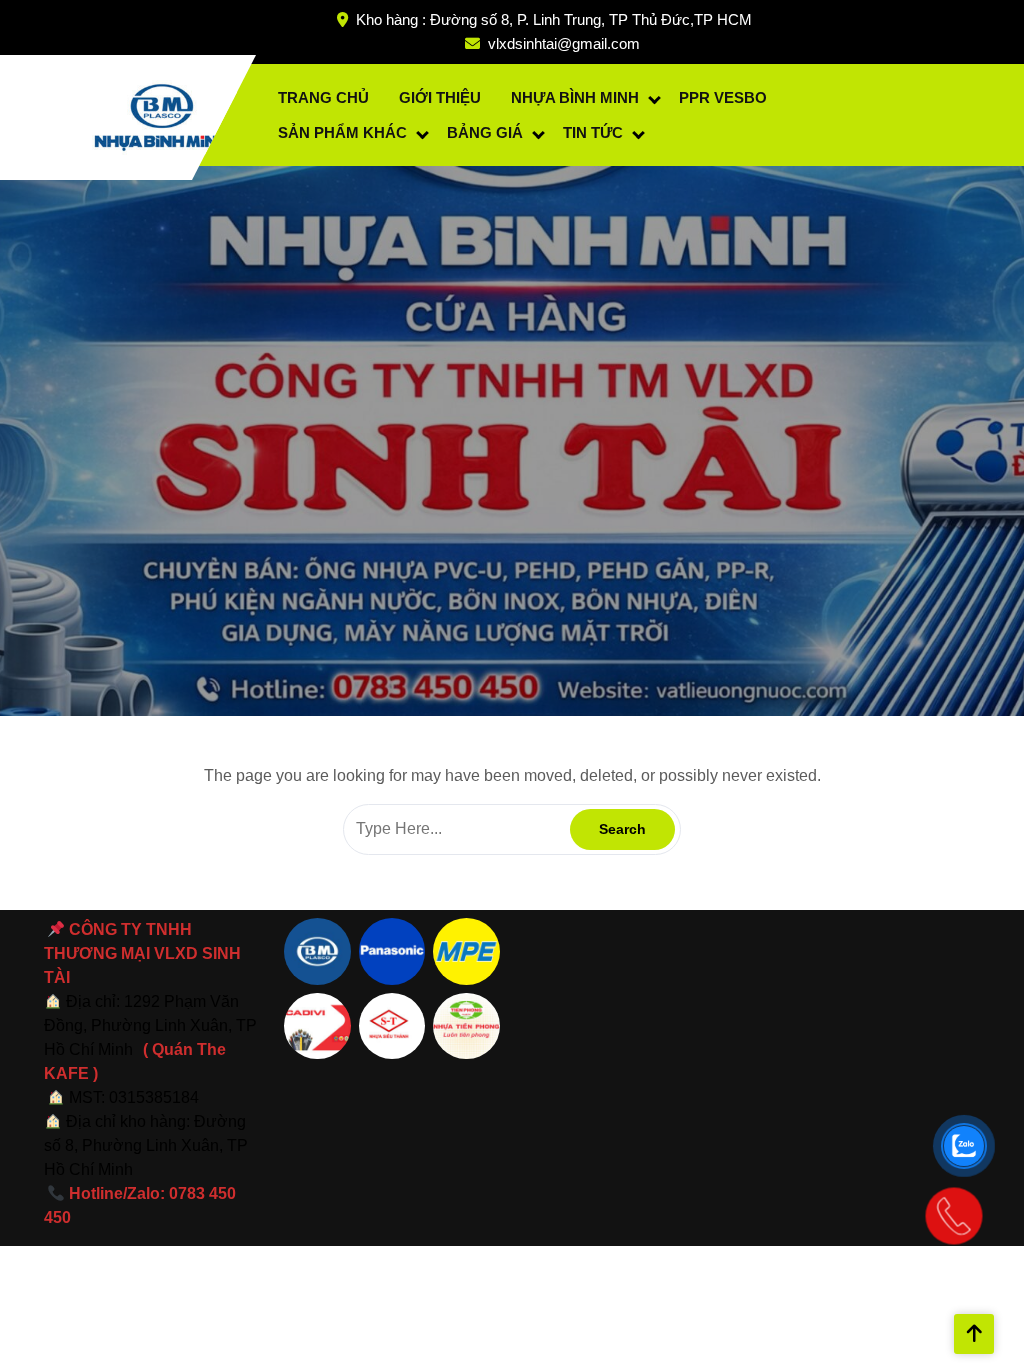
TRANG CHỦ (323, 97)
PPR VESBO (723, 97)
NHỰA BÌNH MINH (575, 97)
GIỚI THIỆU (440, 97)
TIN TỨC (593, 132)
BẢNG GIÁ (485, 132)
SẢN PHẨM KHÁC (342, 132)
